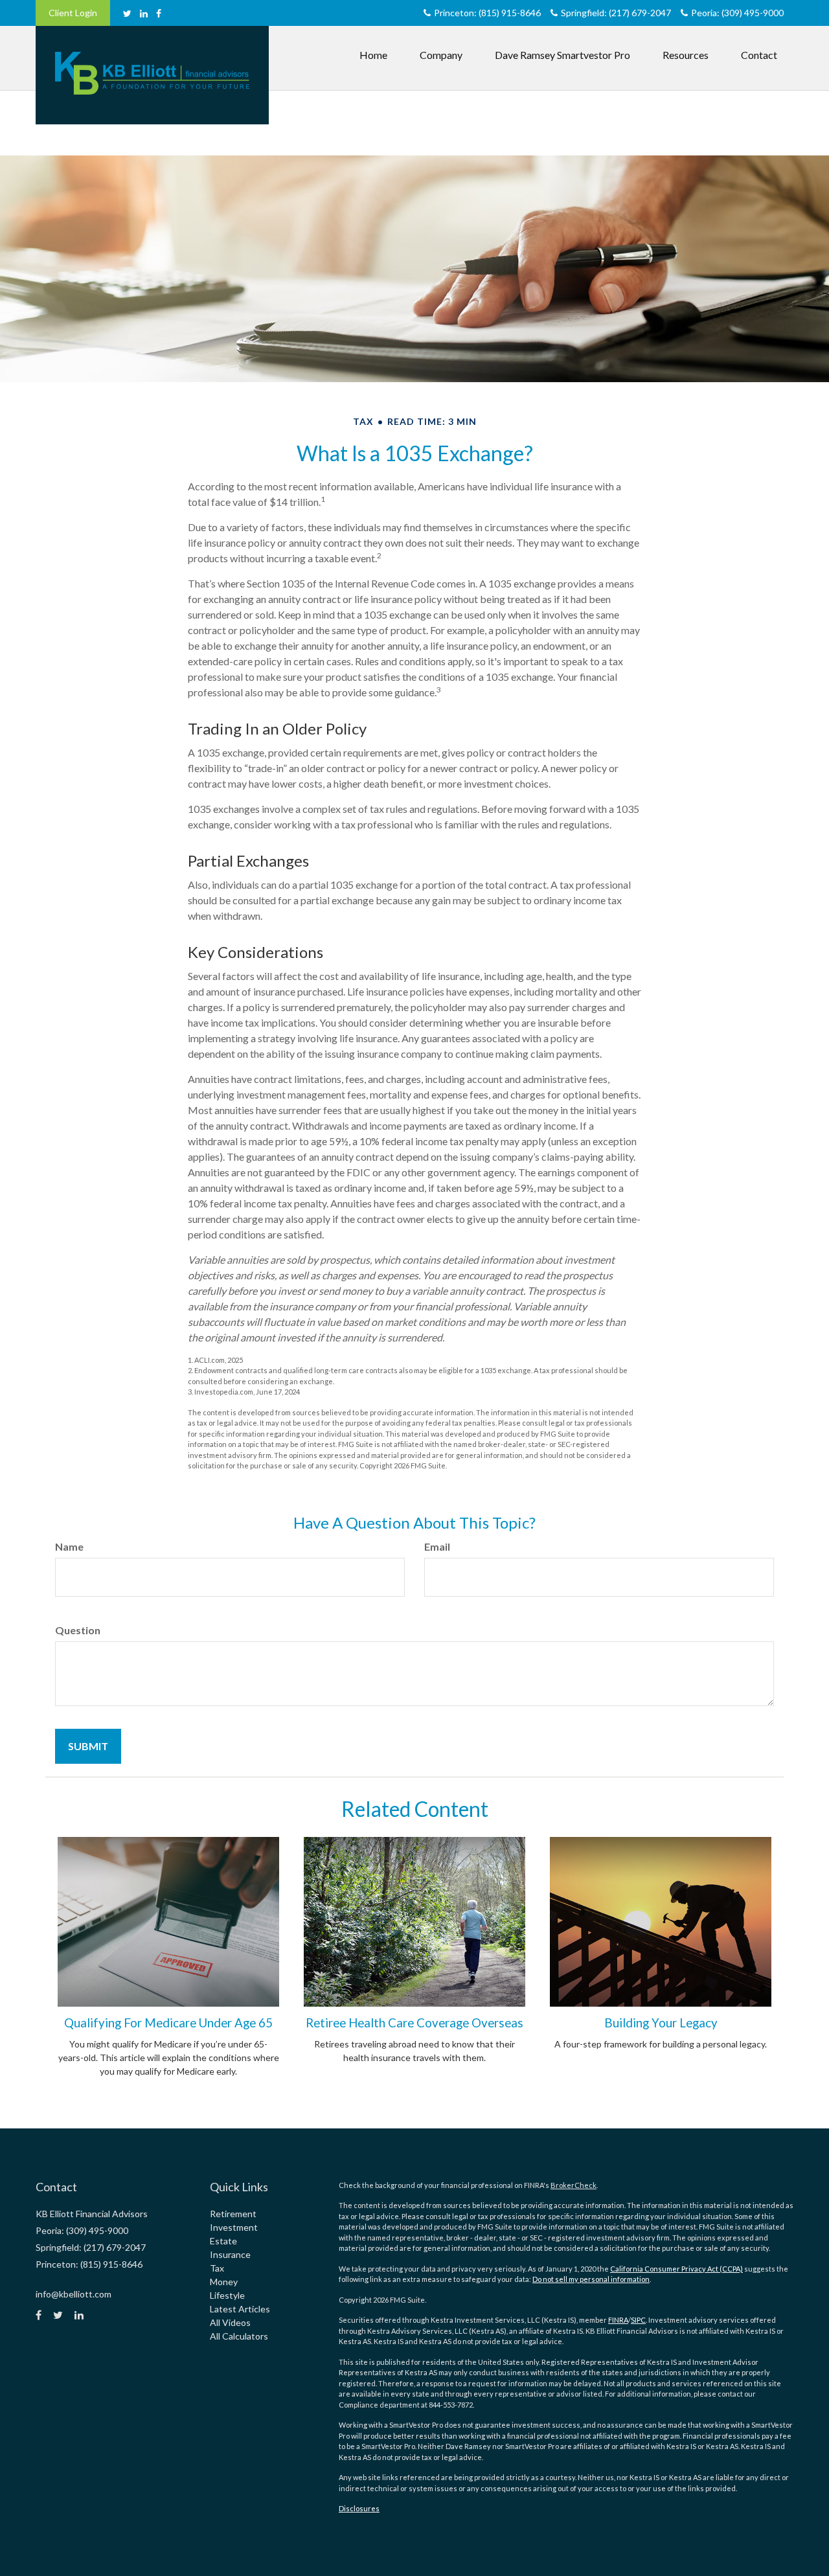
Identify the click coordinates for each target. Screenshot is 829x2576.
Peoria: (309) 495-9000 (737, 13)
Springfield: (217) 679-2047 (616, 13)
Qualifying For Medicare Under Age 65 (168, 2023)
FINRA (618, 2320)
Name (69, 1546)
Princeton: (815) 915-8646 (487, 13)
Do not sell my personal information (591, 2279)
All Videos (230, 2322)
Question (78, 1630)
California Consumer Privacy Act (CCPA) (676, 2269)
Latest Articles (240, 2309)
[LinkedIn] (144, 13)
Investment (234, 2227)
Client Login (73, 13)
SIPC (638, 2320)
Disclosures (359, 2508)
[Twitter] (127, 13)
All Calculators (239, 2336)
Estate (223, 2241)
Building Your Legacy (661, 2023)
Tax (217, 2268)
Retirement (233, 2214)
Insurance (230, 2254)
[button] (441, 55)
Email (437, 1546)
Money (224, 2282)
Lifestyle (227, 2295)
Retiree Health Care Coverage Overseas (414, 2023)
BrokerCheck (573, 2185)
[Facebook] (159, 13)
